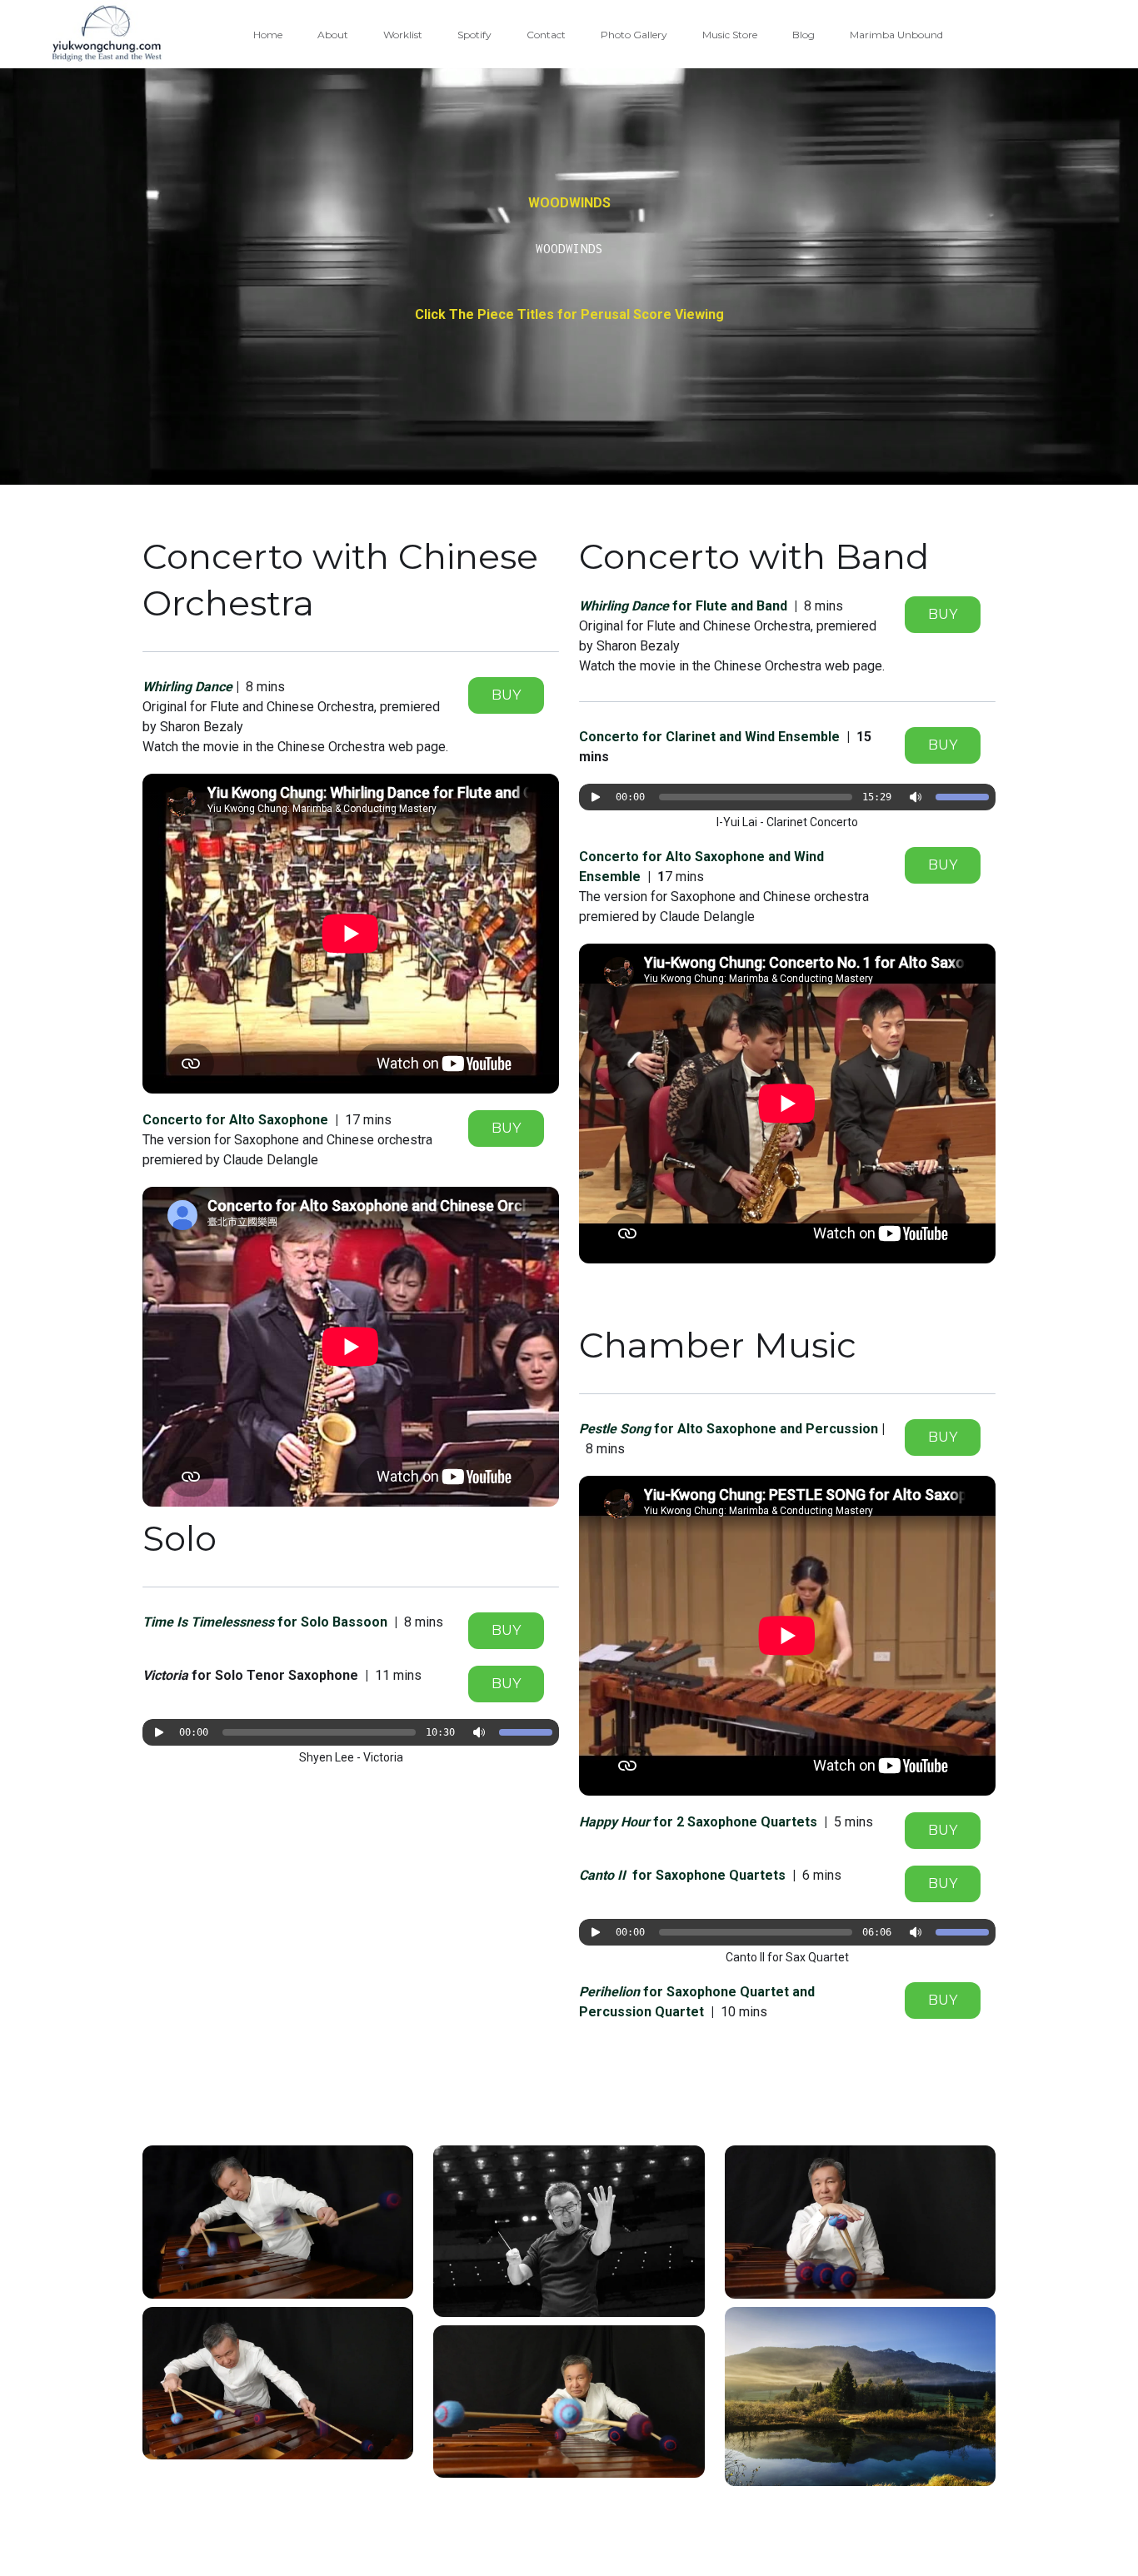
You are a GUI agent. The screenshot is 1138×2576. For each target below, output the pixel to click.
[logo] (107, 34)
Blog (804, 35)
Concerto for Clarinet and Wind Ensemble (709, 737)
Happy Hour (616, 1822)
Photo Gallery (634, 35)
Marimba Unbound (896, 35)
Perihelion (611, 1992)
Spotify (474, 35)
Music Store (730, 35)
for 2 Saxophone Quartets (735, 1822)
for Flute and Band (730, 606)
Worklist (403, 35)
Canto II (606, 1875)
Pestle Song (615, 1429)
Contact (546, 35)
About (333, 35)
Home (268, 35)
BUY (506, 695)
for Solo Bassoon (332, 1622)
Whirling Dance (626, 606)
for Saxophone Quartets (709, 1875)
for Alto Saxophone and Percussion (764, 1429)
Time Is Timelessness (210, 1622)
